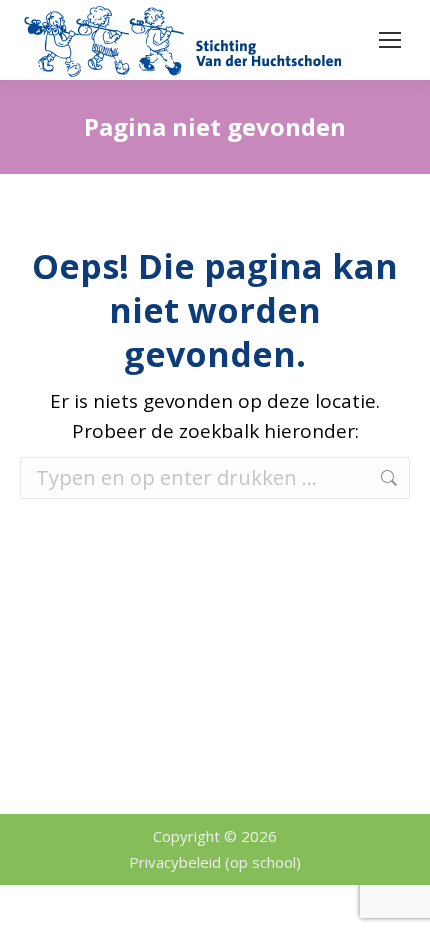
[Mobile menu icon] (390, 40)
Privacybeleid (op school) (215, 862)
